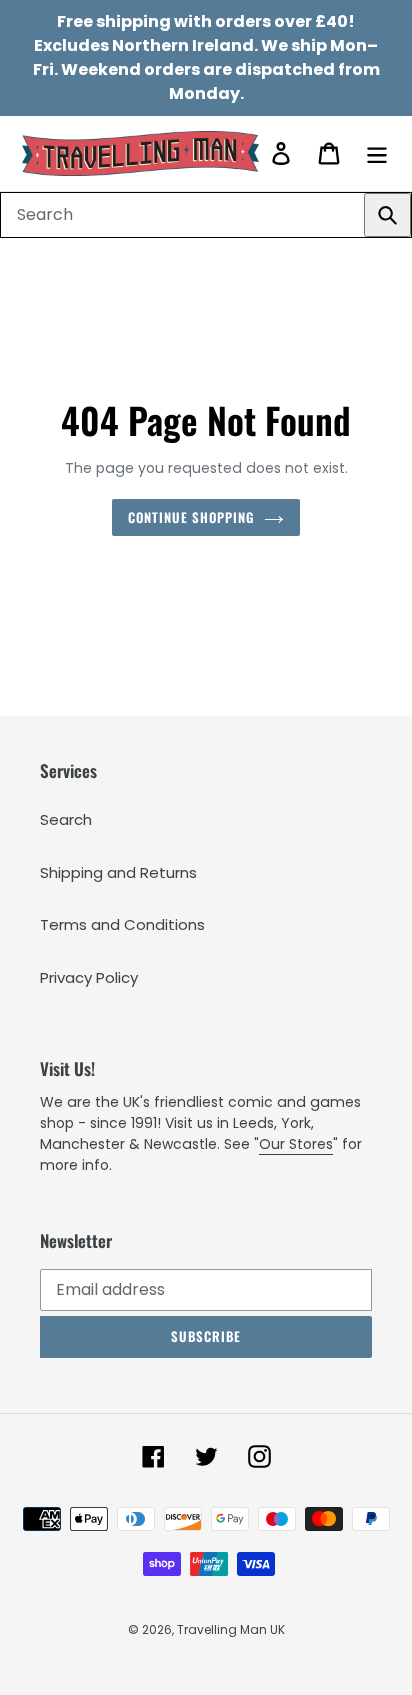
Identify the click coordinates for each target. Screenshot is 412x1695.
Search (66, 819)
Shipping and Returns (118, 872)
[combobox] (206, 215)
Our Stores (296, 1144)
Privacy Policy (89, 977)
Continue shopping (191, 517)
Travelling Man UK (231, 1629)
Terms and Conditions (122, 924)
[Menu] (377, 153)
